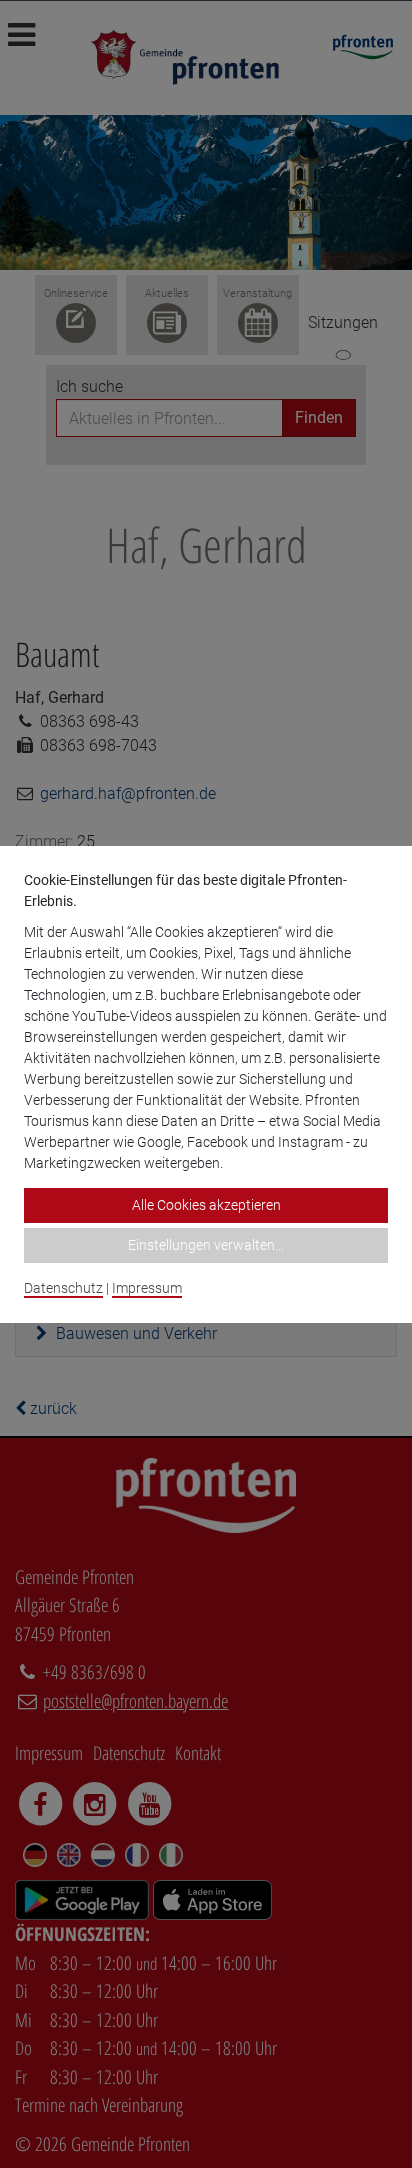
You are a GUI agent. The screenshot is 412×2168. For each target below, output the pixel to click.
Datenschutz (63, 1288)
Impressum (147, 1288)
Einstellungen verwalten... (206, 1245)
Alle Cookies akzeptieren (206, 1205)
